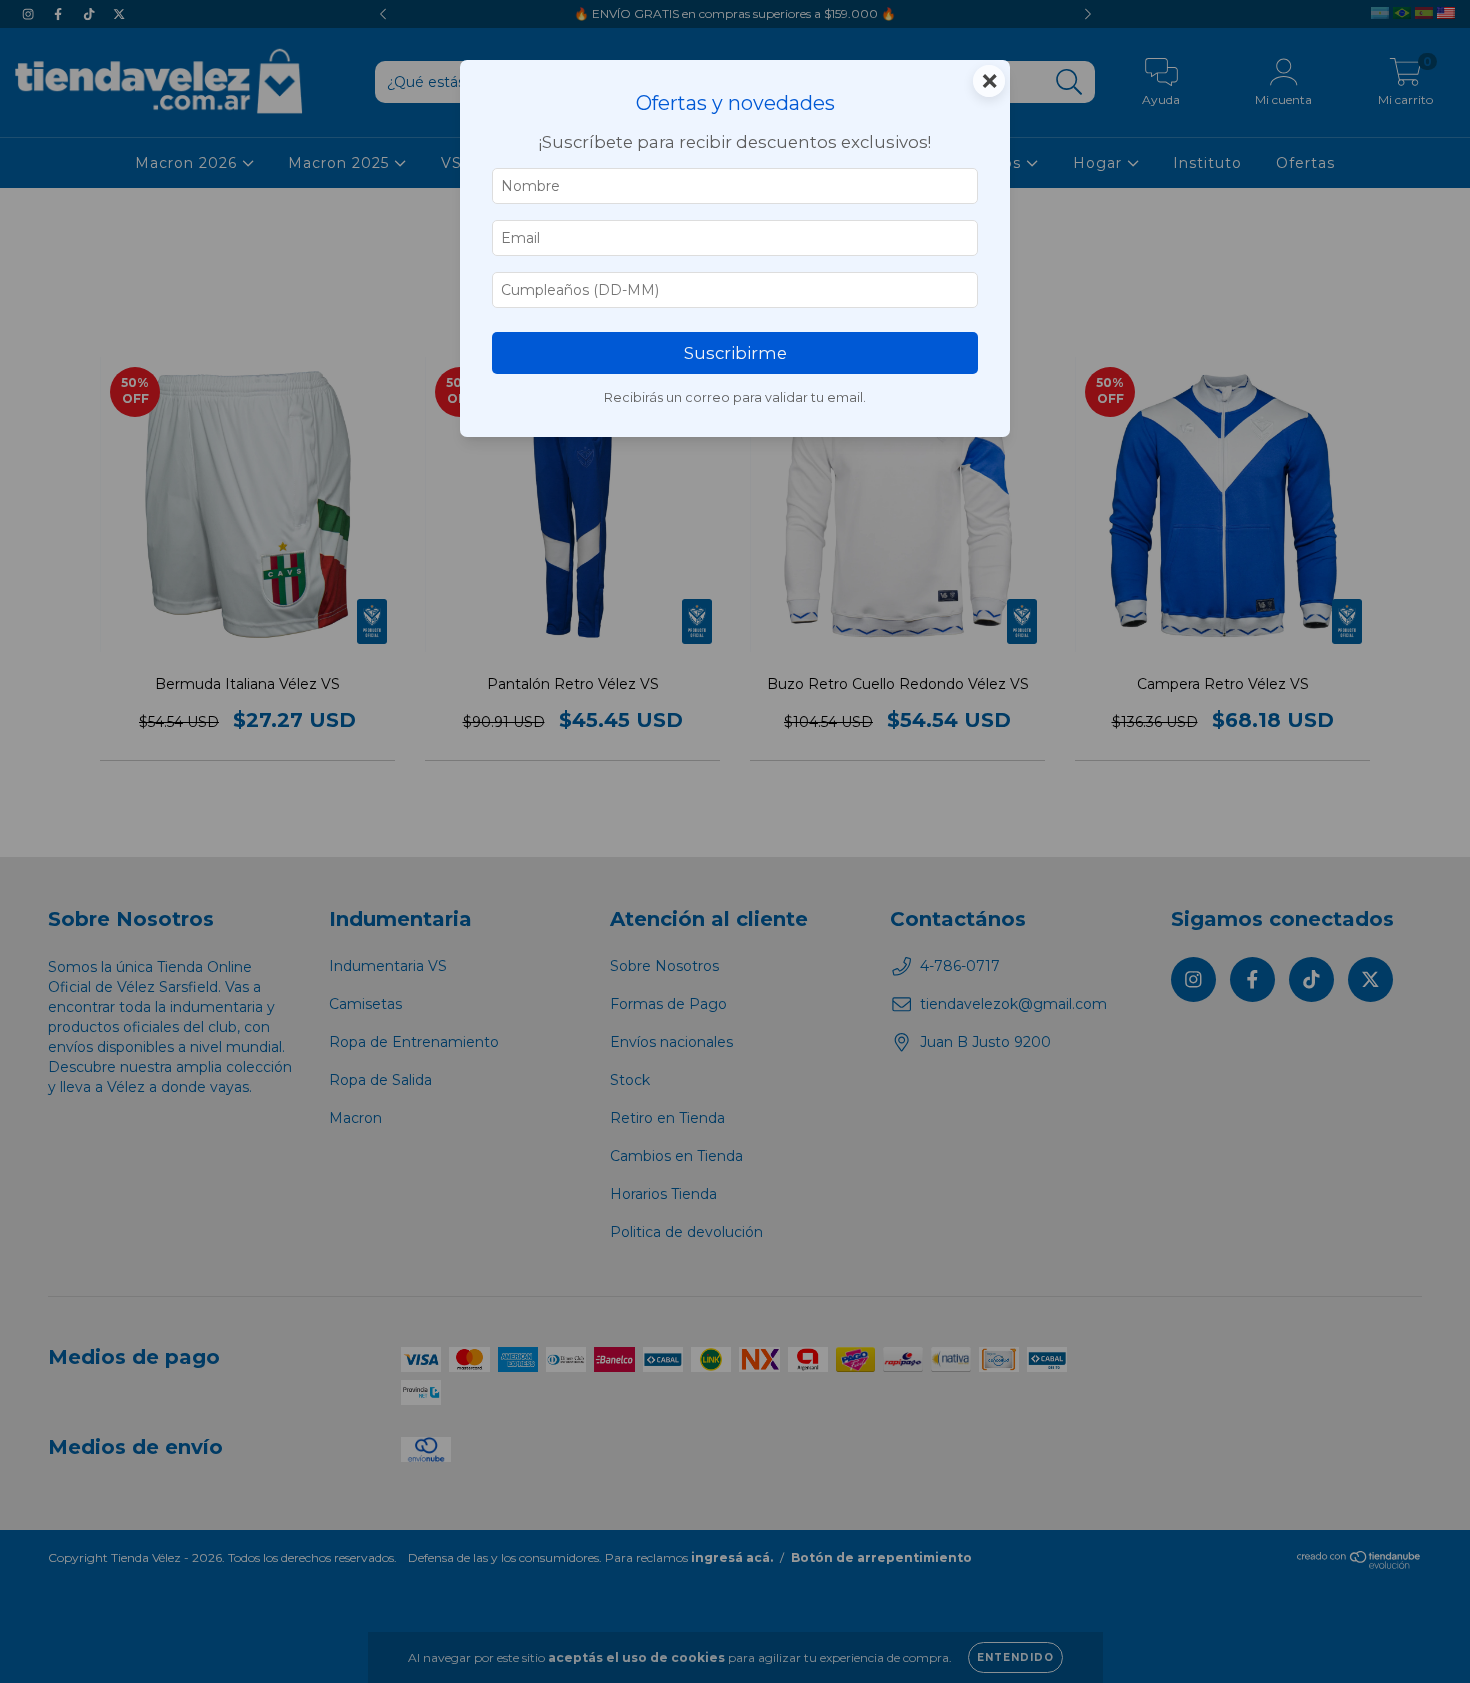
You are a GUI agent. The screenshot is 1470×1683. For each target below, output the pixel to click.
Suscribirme (735, 353)
